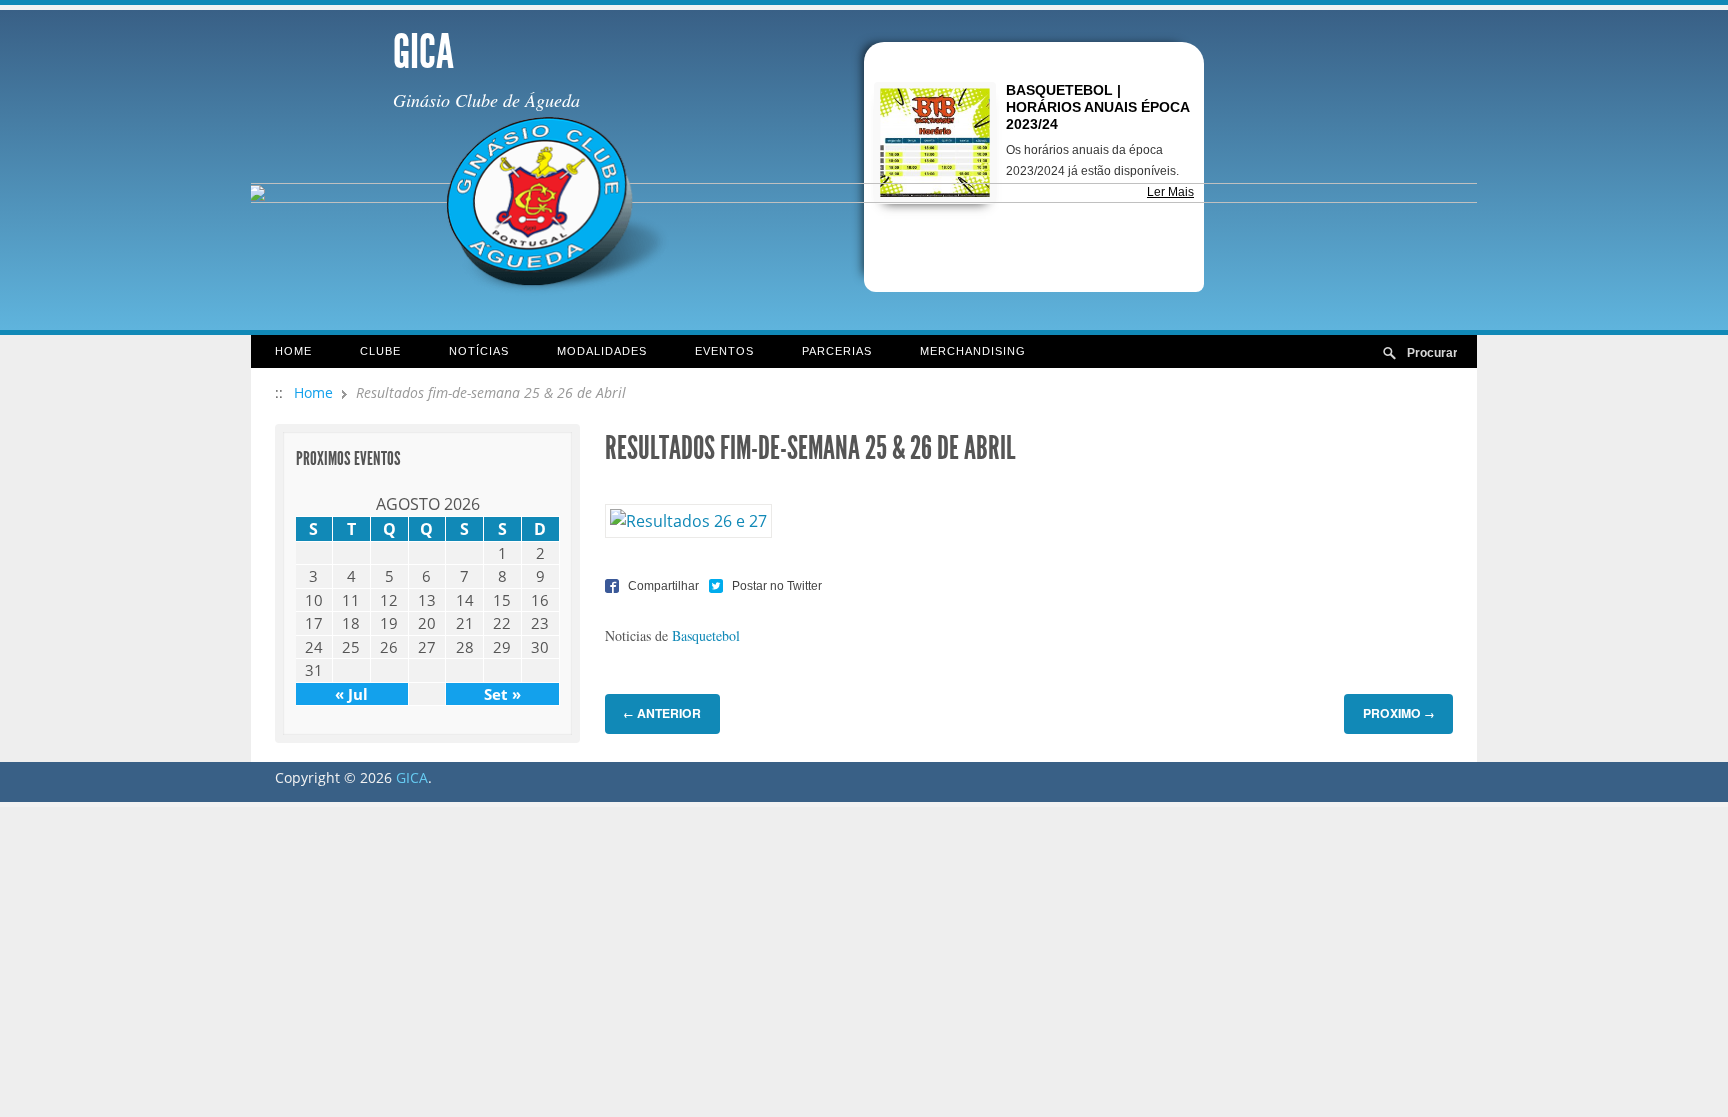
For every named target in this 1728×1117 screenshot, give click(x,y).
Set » (502, 694)
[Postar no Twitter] (765, 584)
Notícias (479, 351)
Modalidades (602, 351)
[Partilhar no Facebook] (652, 584)
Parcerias (837, 351)
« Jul (351, 694)
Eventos (724, 351)
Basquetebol (706, 635)
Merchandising (973, 351)
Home (293, 351)
